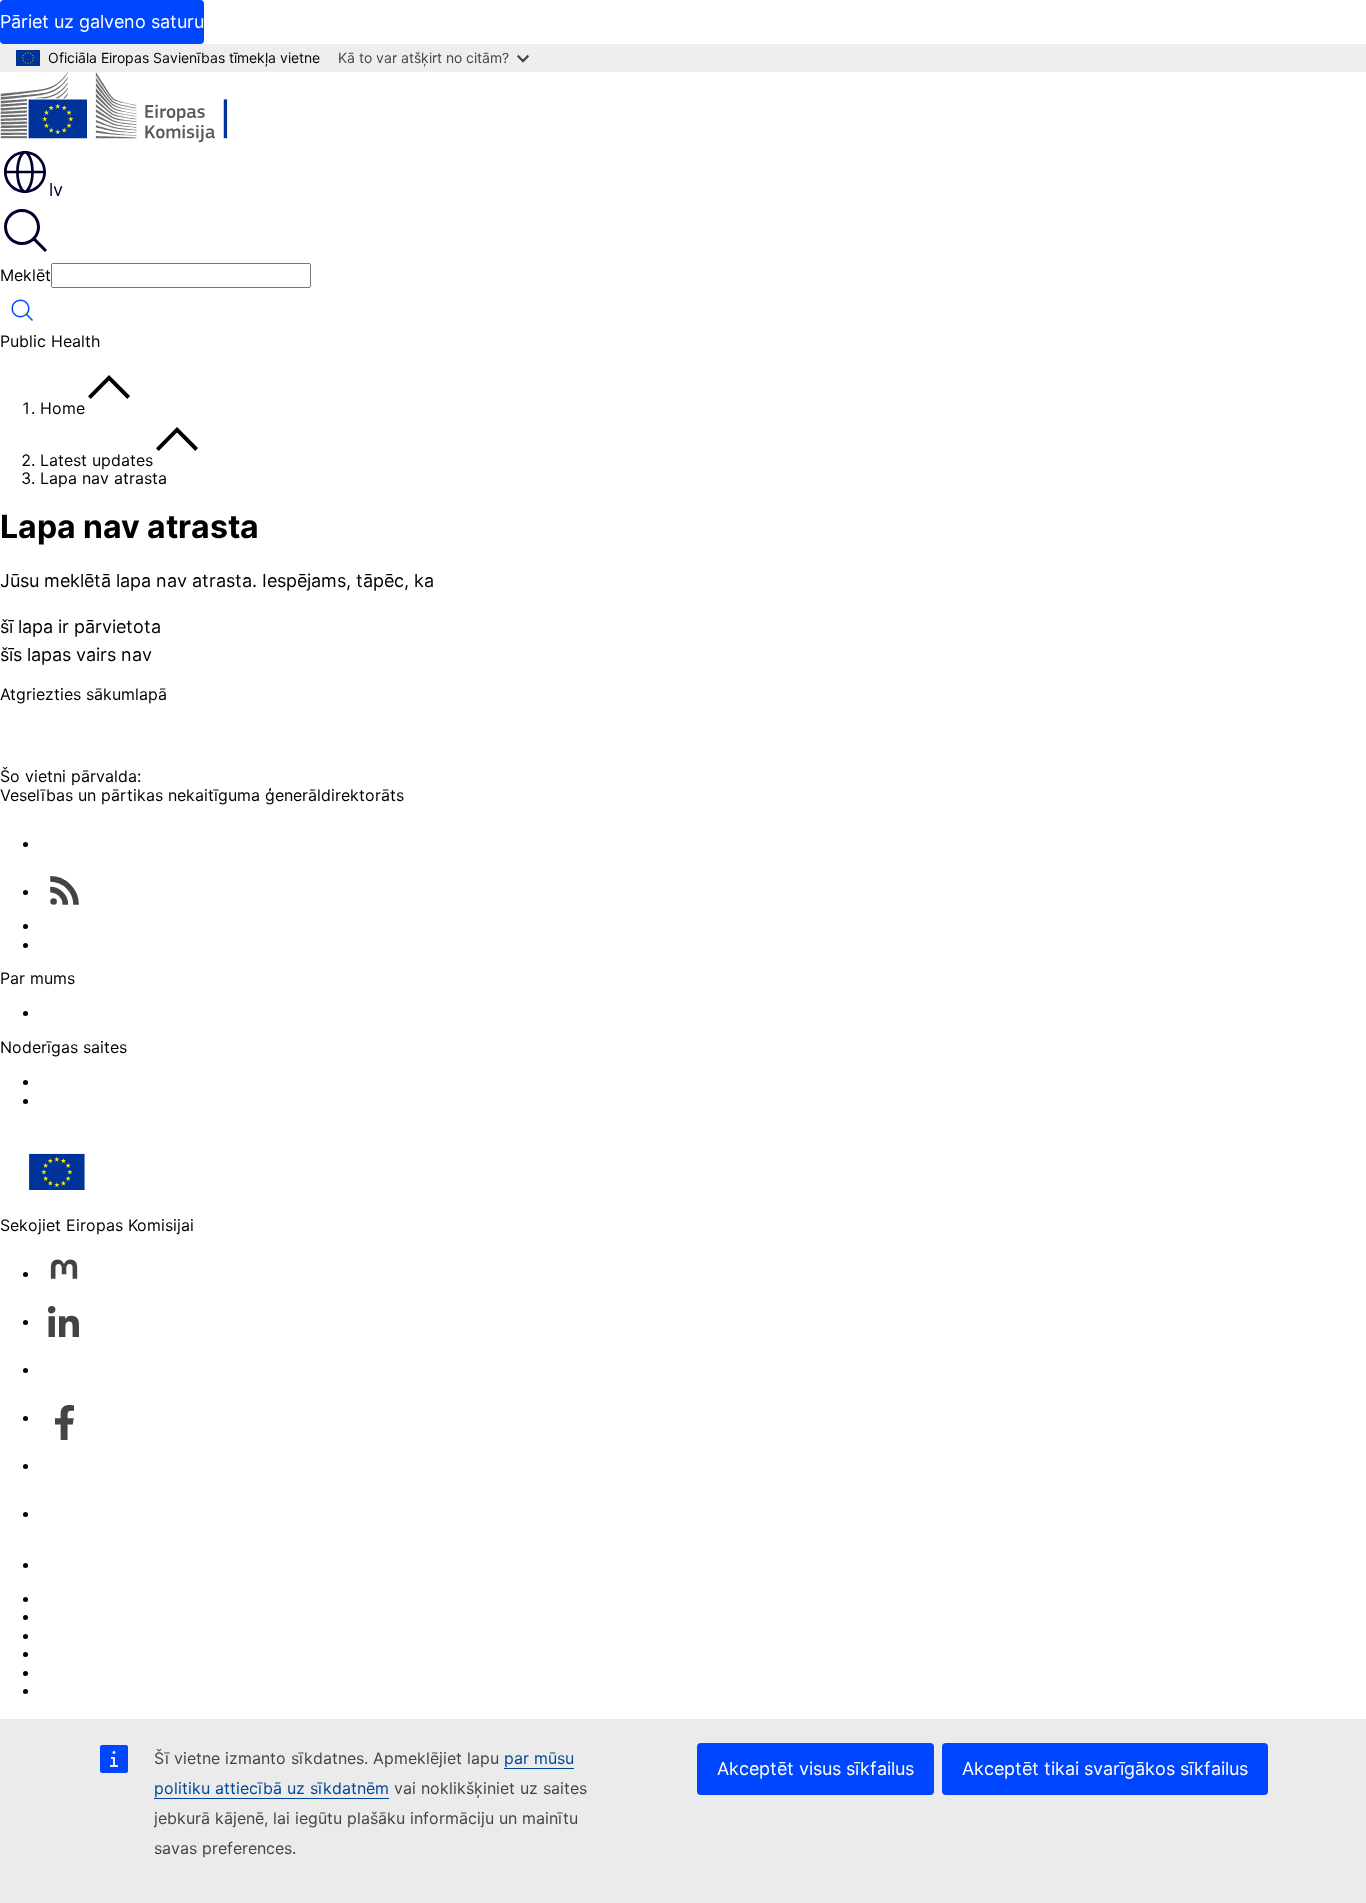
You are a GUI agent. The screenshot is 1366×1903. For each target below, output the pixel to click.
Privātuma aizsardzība (124, 1653)
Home (62, 408)
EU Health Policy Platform (138, 1081)
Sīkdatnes (78, 1635)
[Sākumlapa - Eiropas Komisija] (145, 109)
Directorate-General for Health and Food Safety (221, 1012)
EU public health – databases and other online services (247, 944)
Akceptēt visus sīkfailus (815, 1768)
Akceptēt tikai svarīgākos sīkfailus (1105, 1768)
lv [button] (56, 189)
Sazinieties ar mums (115, 1564)
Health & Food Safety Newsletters (168, 925)
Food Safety (86, 1100)
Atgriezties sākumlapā (83, 694)
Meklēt (25, 275)
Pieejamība (81, 1690)
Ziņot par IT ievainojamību (139, 1598)
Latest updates (96, 460)
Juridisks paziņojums (119, 1672)
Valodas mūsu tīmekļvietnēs (145, 1616)
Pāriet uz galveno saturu (102, 21)
